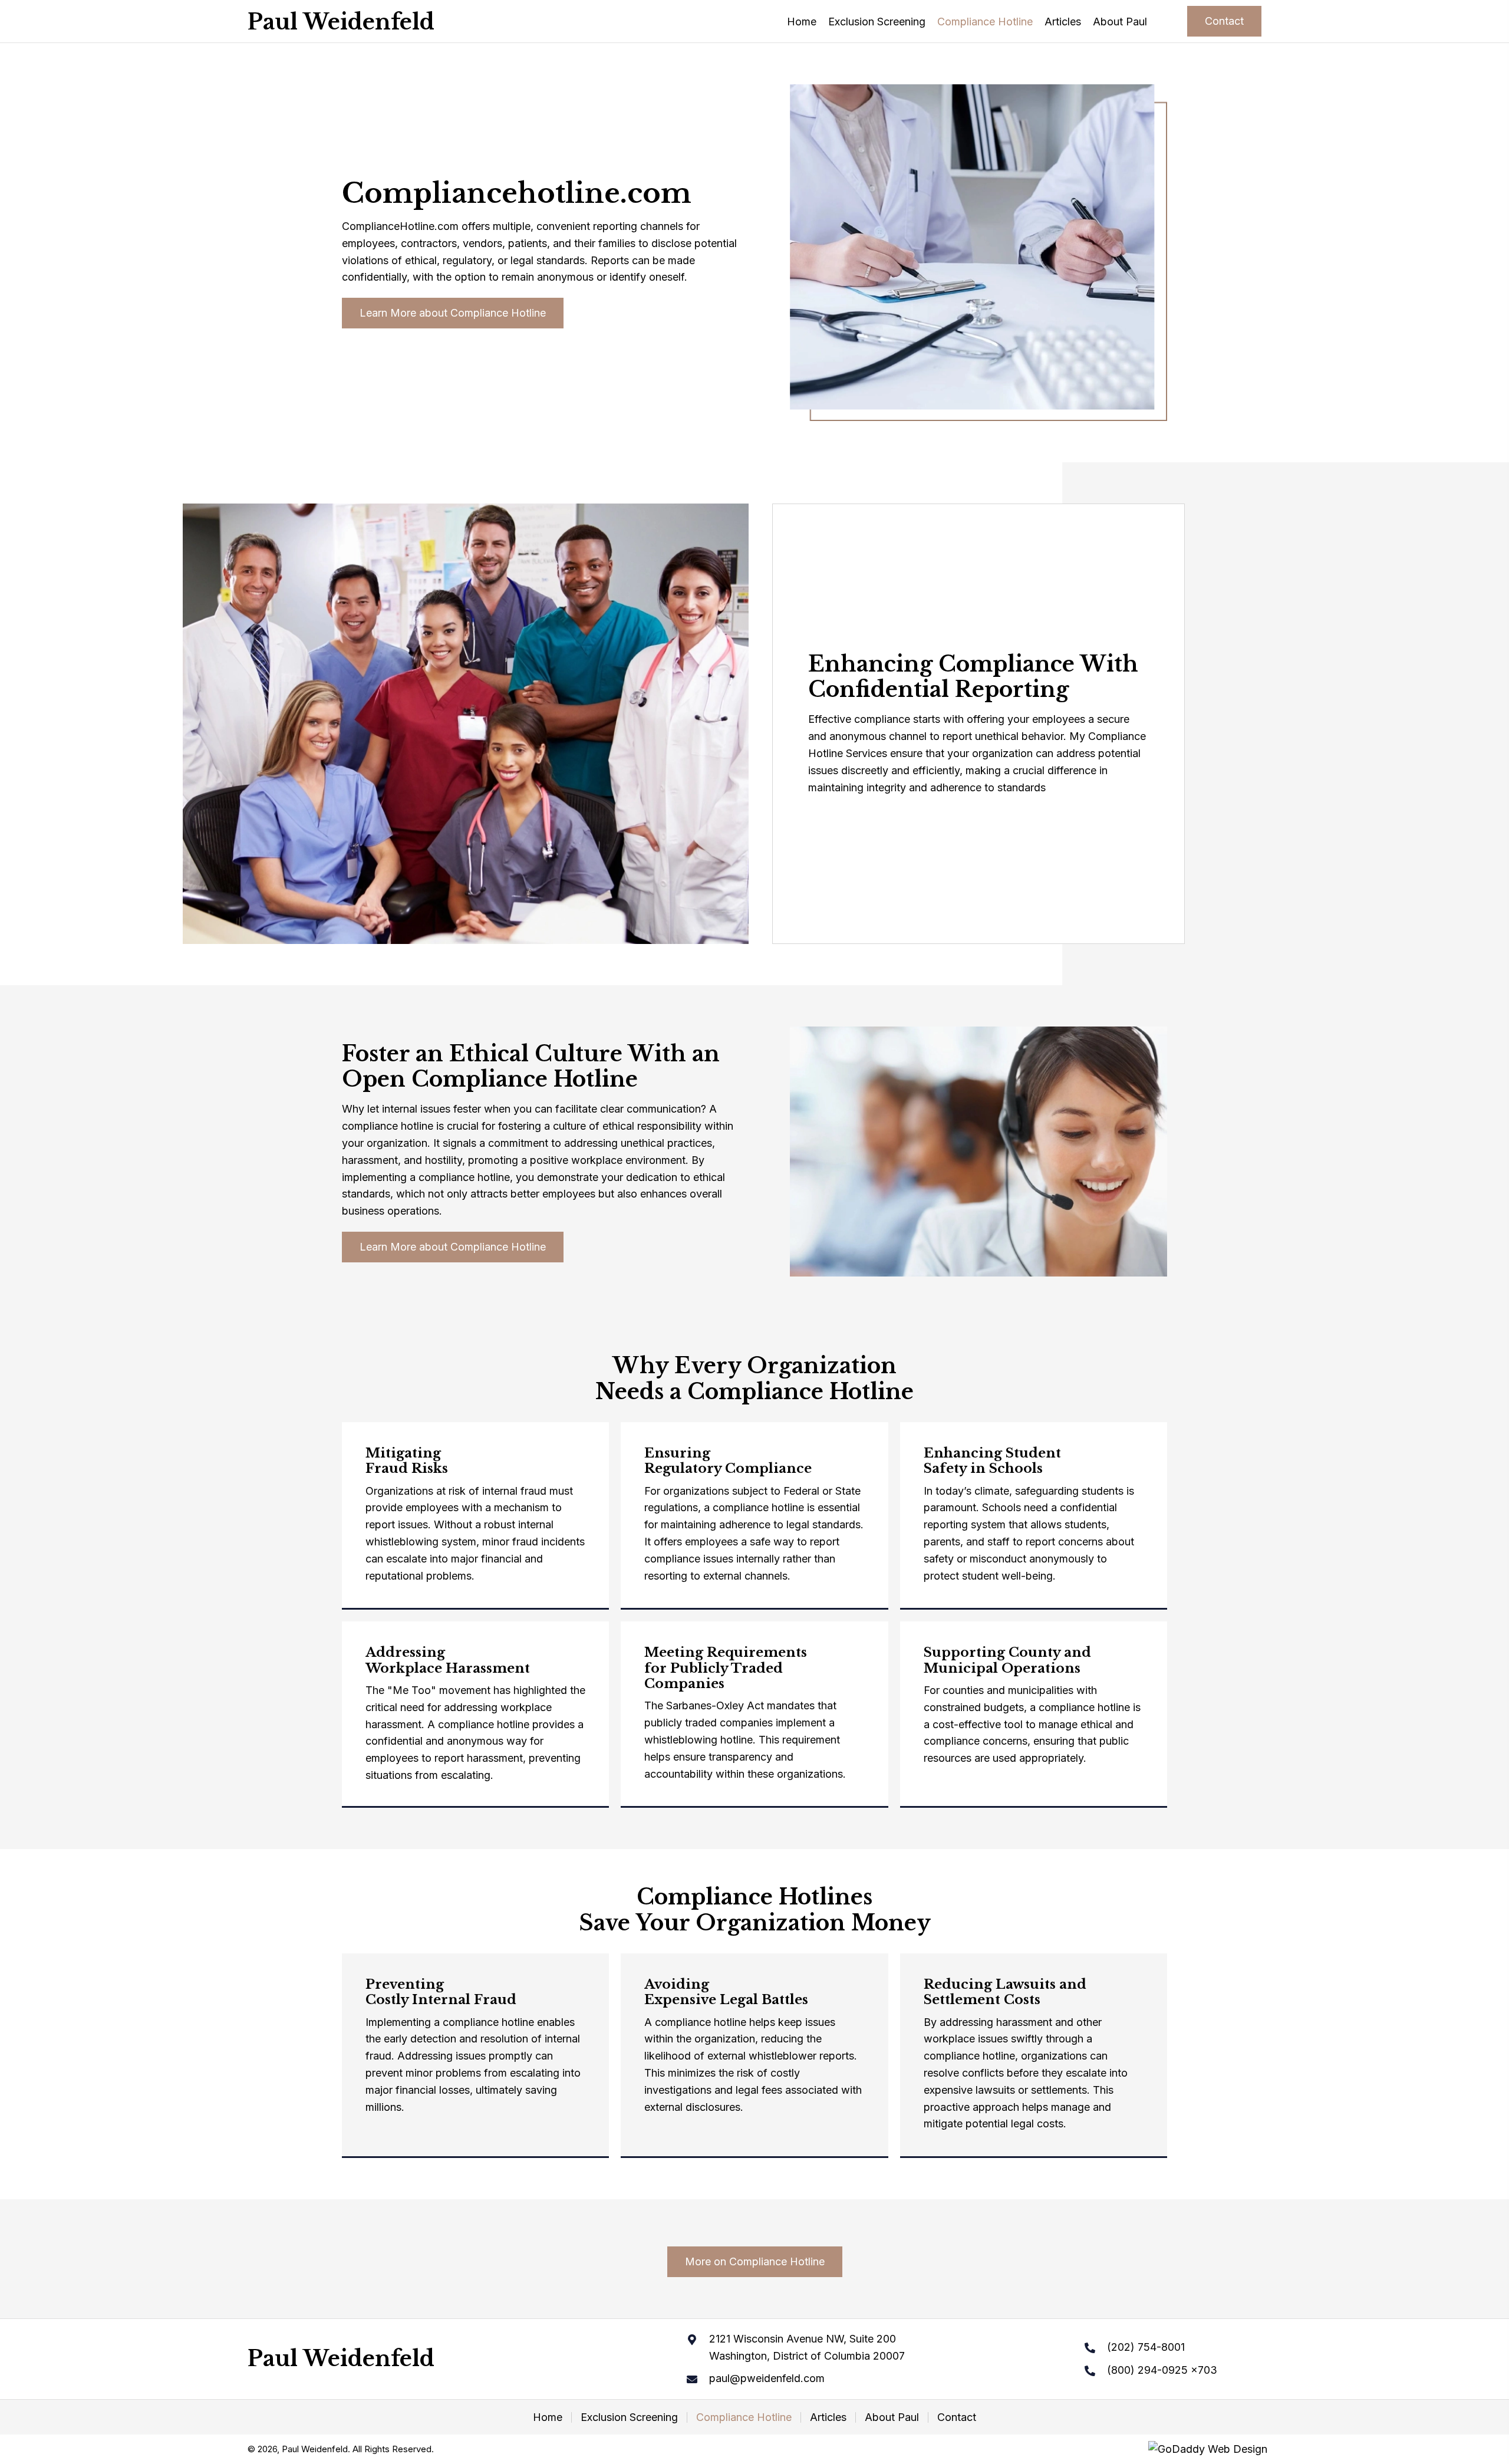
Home (548, 2417)
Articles (828, 2417)
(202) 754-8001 (1146, 2347)
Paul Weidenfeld (341, 22)
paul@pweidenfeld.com (767, 2378)
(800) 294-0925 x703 (1162, 2370)
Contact (957, 2417)
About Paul (892, 2417)
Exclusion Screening (629, 2417)
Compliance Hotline (744, 2417)
